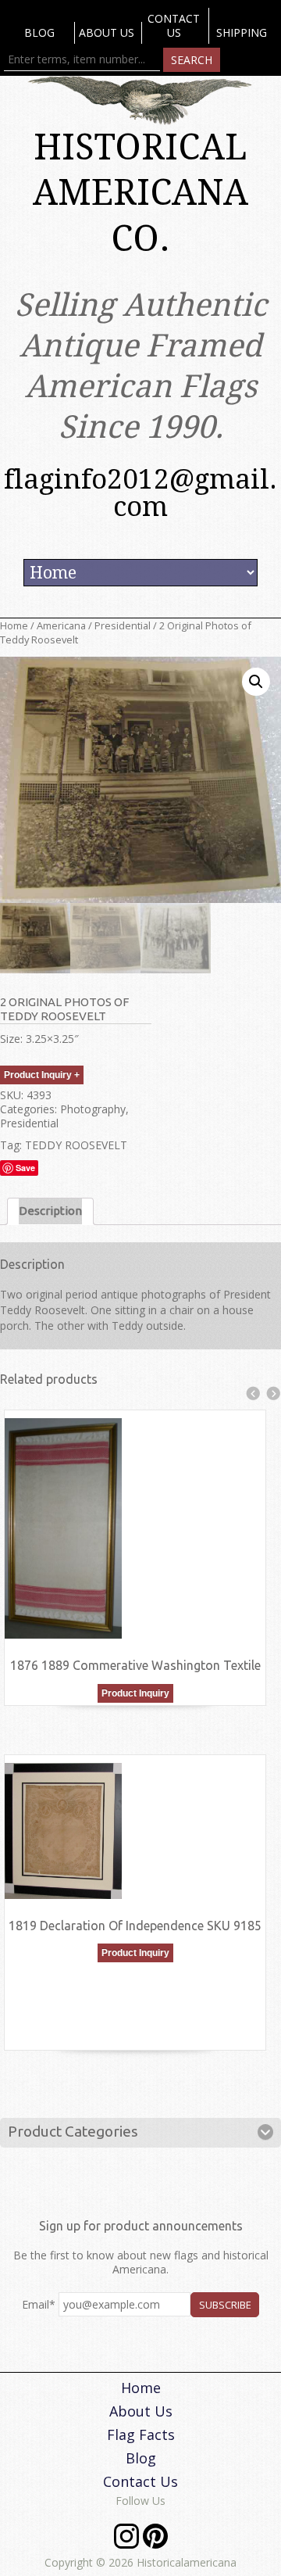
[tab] (50, 1211)
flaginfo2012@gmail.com (140, 493)
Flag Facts (141, 2434)
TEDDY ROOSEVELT (76, 1145)
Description (50, 1211)
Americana (61, 625)
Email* (39, 2304)
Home (14, 625)
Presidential (123, 625)
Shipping (242, 32)
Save (25, 1168)
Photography (93, 1109)
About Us (107, 32)
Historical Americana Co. (140, 193)
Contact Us (174, 25)
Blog (39, 32)
